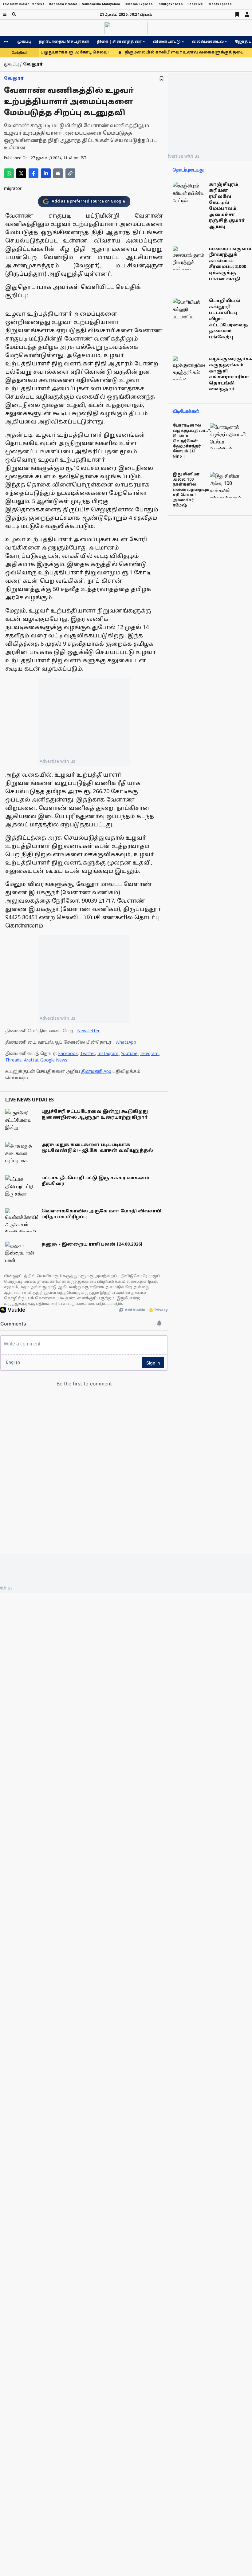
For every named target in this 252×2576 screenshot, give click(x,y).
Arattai (31, 1060)
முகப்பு (24, 42)
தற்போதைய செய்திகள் (64, 42)
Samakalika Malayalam (101, 4)
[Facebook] (33, 173)
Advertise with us (57, 761)
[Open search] (14, 14)
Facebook (68, 1054)
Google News (54, 1060)
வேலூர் (14, 79)
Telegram (149, 1054)
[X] (21, 173)
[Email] (58, 173)
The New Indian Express (24, 4)
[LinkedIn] (46, 173)
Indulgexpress (170, 4)
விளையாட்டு (167, 42)
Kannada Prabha (63, 4)
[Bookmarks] (237, 14)
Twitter (88, 1054)
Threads (13, 1060)
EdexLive (195, 4)
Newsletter (88, 1031)
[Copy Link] (70, 173)
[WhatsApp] (9, 173)
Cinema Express (139, 4)
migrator (13, 189)
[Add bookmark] (161, 79)
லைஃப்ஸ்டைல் (208, 42)
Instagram (108, 1054)
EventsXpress (220, 4)
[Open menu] (5, 14)
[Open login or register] (247, 14)
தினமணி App (96, 1072)
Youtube (129, 1054)
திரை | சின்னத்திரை (119, 42)
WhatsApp (126, 1043)
